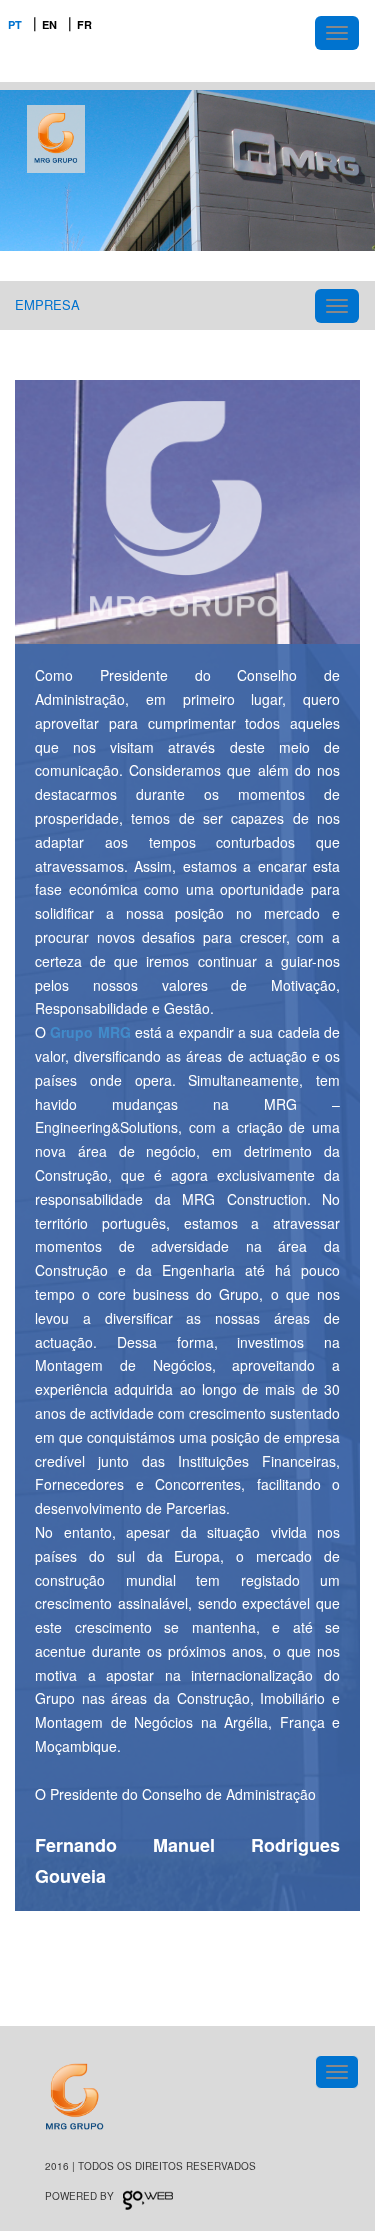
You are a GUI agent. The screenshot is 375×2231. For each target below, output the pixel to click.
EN (49, 24)
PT (15, 24)
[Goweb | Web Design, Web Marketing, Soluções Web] (148, 2196)
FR (84, 24)
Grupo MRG (90, 1032)
